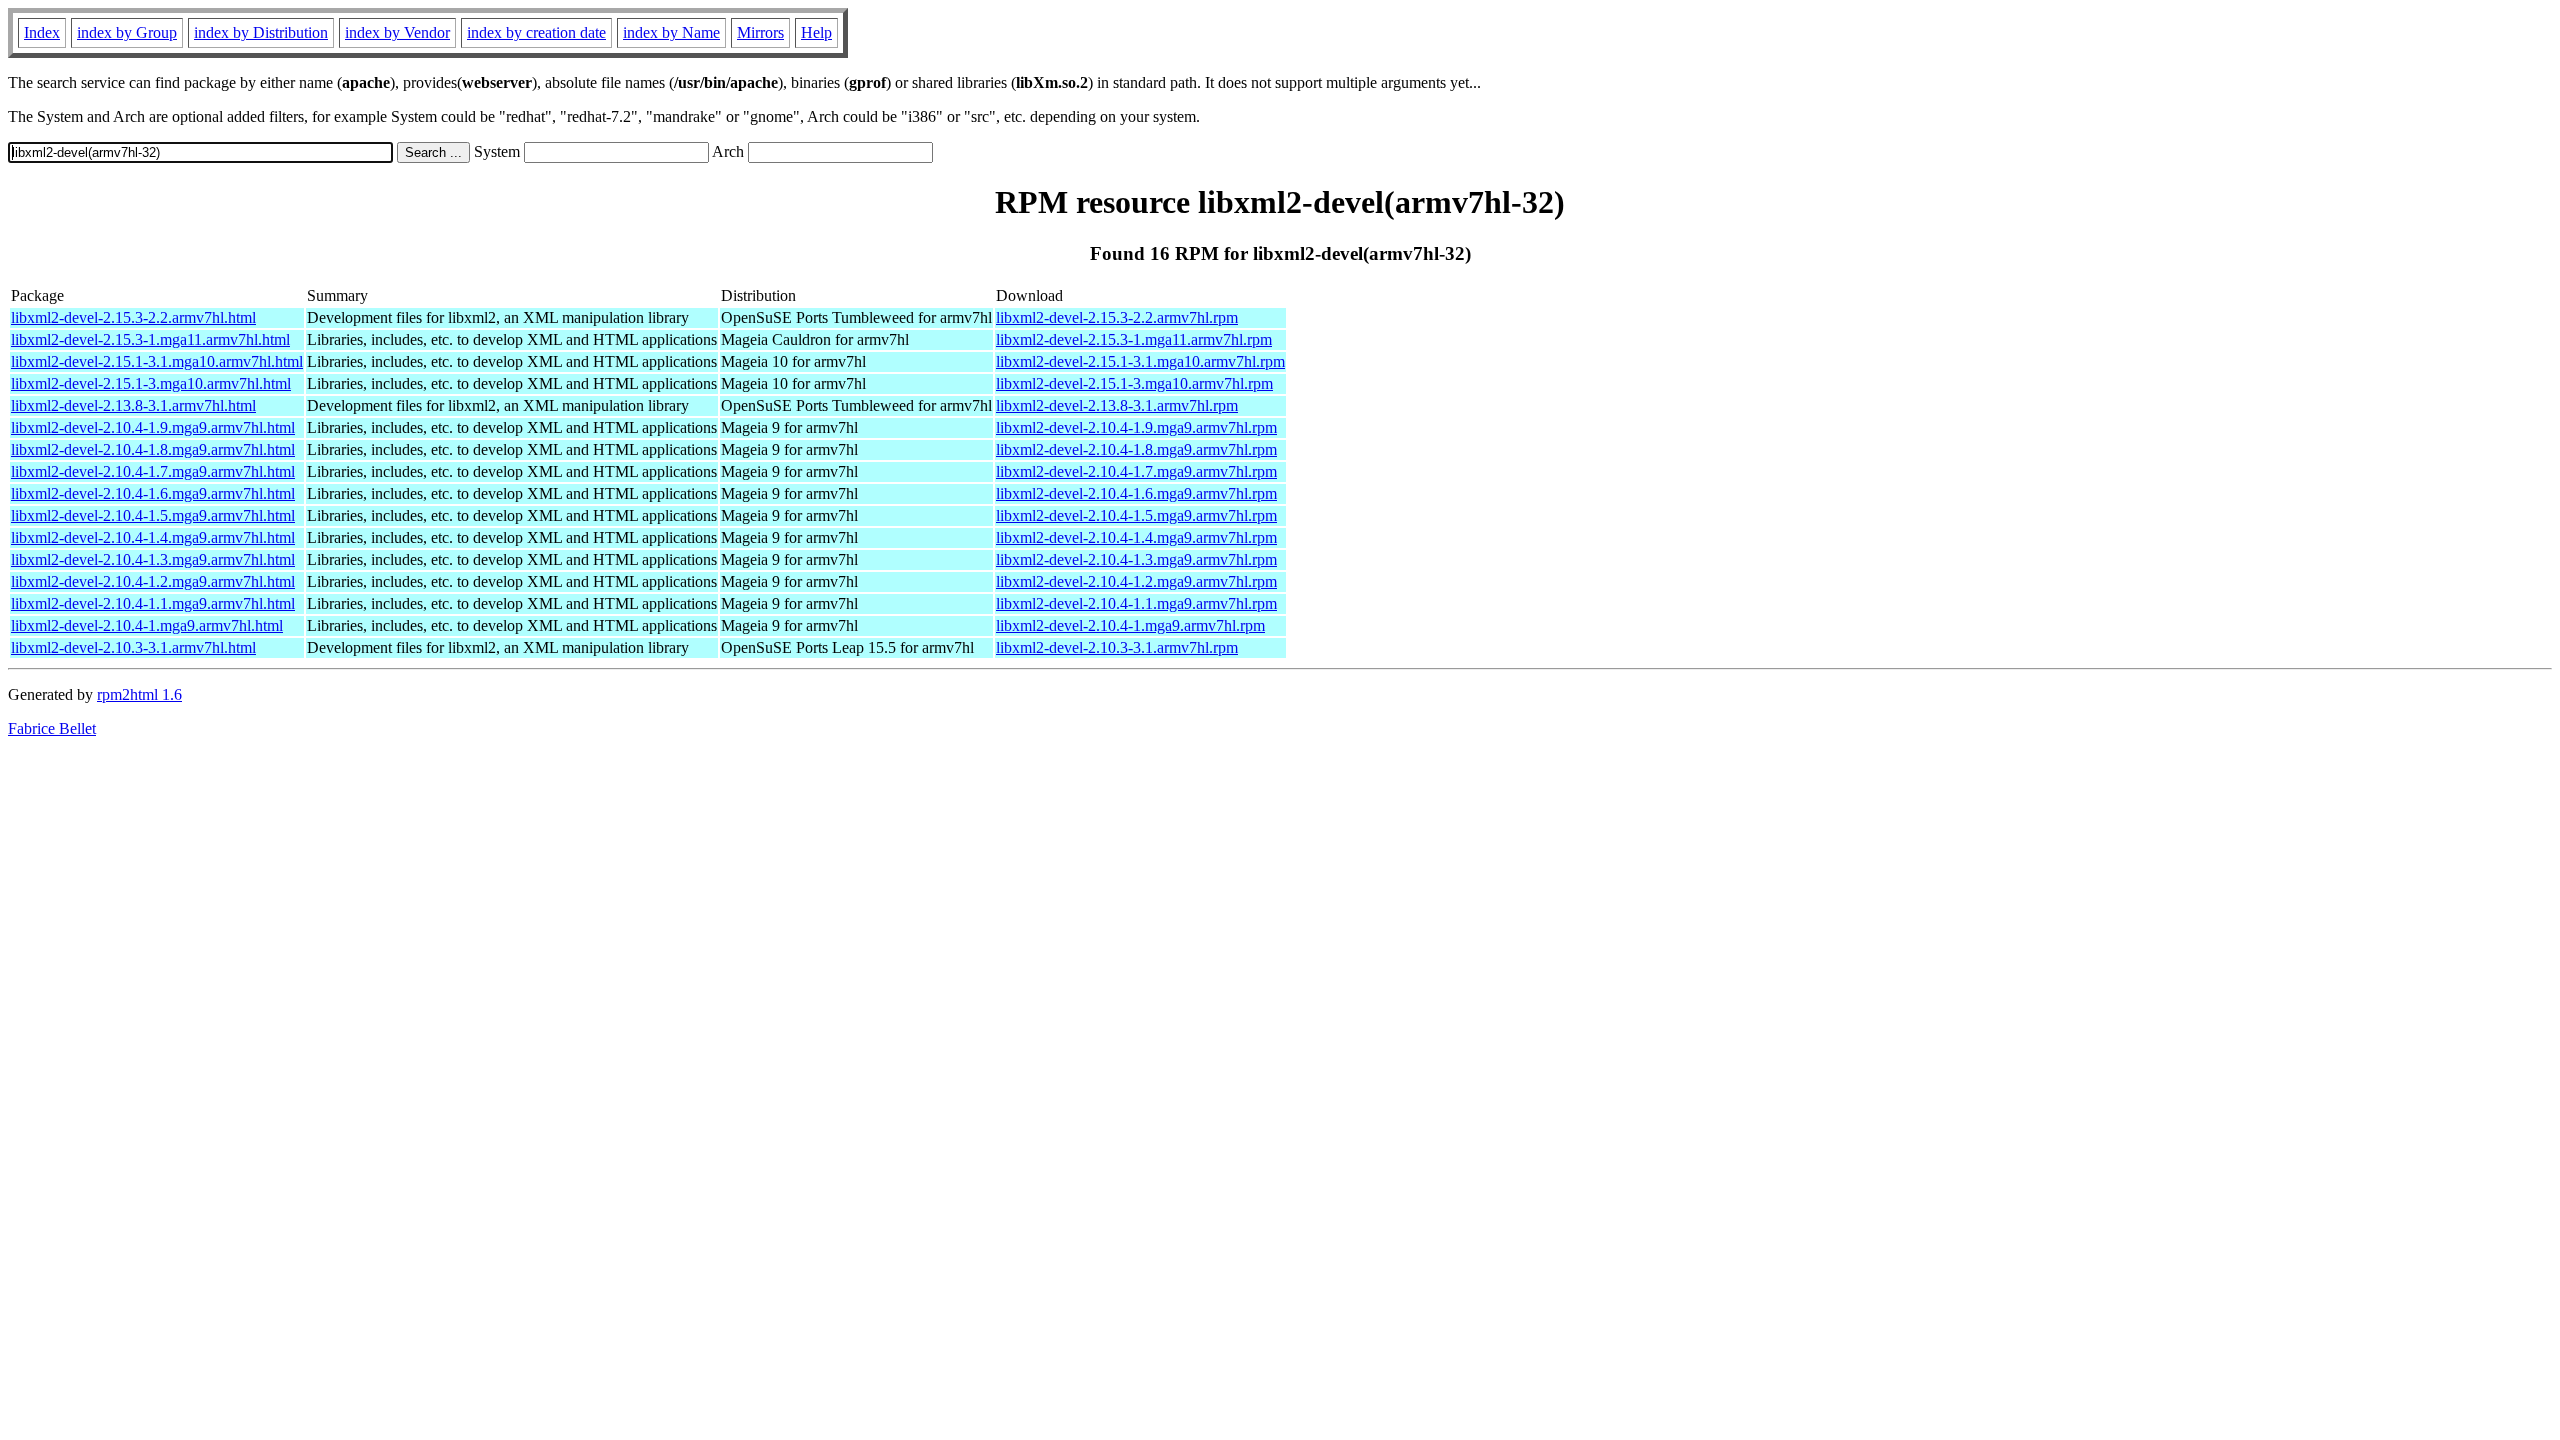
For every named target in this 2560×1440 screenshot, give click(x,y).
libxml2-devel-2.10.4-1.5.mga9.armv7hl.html (153, 515)
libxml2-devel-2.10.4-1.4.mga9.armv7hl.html (153, 537)
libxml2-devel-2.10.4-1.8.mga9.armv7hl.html (153, 449)
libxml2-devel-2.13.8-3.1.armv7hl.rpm (1117, 405)
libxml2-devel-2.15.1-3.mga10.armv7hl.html (151, 383)
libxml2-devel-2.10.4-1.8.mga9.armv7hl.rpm (1136, 449)
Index (42, 32)
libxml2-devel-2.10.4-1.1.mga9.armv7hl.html (153, 603)
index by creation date (536, 32)
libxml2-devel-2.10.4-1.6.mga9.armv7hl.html (153, 493)
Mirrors (760, 32)
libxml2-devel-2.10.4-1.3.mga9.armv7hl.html (153, 559)
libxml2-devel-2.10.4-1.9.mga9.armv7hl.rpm (1136, 427)
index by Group (127, 32)
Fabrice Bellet (52, 728)
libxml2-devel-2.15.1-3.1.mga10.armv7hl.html (157, 361)
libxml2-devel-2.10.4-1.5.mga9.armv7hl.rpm (1136, 515)
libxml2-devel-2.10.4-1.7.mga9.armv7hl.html (153, 471)
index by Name (671, 32)
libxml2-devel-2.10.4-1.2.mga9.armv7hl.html (153, 581)
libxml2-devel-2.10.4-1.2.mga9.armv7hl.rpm (1136, 581)
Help (816, 32)
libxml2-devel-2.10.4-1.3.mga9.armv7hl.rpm (1136, 559)
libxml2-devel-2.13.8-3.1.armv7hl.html (133, 405)
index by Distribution (261, 32)
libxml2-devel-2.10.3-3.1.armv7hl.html (133, 647)
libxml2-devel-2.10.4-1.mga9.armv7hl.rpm (1130, 625)
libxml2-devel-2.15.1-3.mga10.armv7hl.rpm (1134, 383)
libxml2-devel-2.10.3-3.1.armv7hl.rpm (1117, 647)
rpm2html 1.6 (139, 694)
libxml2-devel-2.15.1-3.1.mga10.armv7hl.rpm (1140, 361)
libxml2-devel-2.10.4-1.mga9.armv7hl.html (147, 625)
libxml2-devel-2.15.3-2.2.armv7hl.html (133, 317)
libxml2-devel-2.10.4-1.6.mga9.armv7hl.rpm (1136, 493)
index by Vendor (397, 32)
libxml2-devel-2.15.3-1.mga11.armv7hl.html (150, 339)
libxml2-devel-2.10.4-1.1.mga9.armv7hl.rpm (1136, 603)
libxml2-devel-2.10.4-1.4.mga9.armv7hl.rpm (1136, 537)
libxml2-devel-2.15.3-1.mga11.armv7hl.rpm (1134, 339)
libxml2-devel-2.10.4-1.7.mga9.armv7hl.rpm (1136, 471)
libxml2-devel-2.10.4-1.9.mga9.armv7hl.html (153, 427)
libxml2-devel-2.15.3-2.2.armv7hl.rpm (1117, 317)
